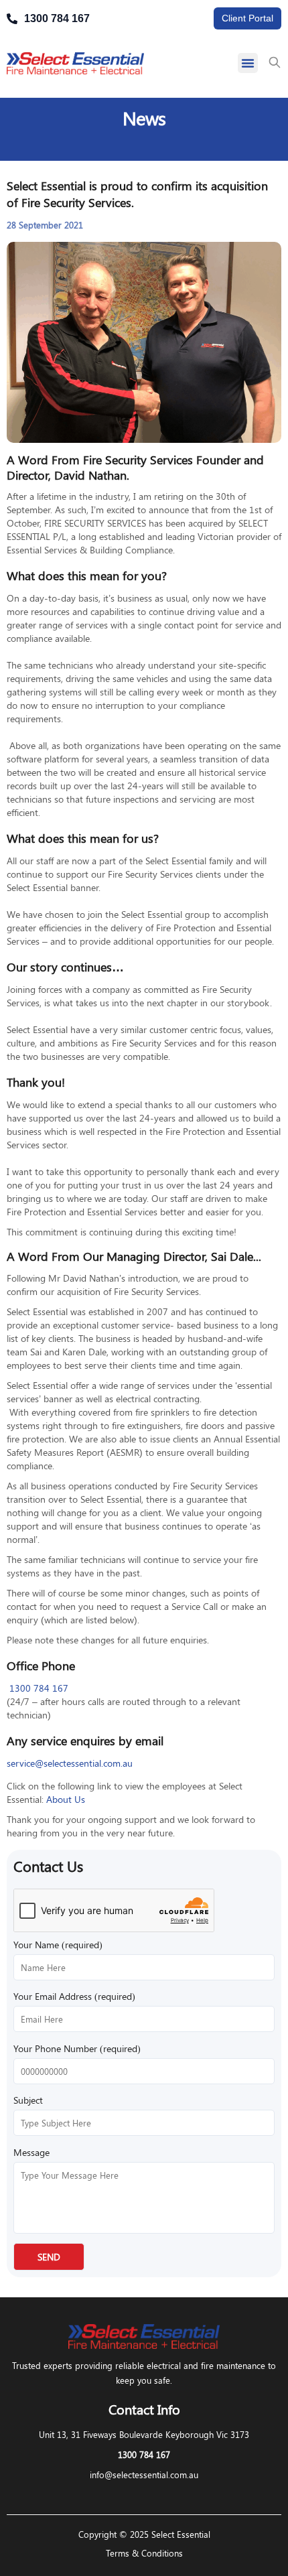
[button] (248, 63)
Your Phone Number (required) (77, 2048)
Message (31, 2152)
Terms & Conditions (144, 2553)
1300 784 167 (38, 1688)
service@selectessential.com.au (70, 1763)
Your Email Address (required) (74, 1996)
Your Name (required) (58, 1945)
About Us (66, 1799)
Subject (28, 2100)
